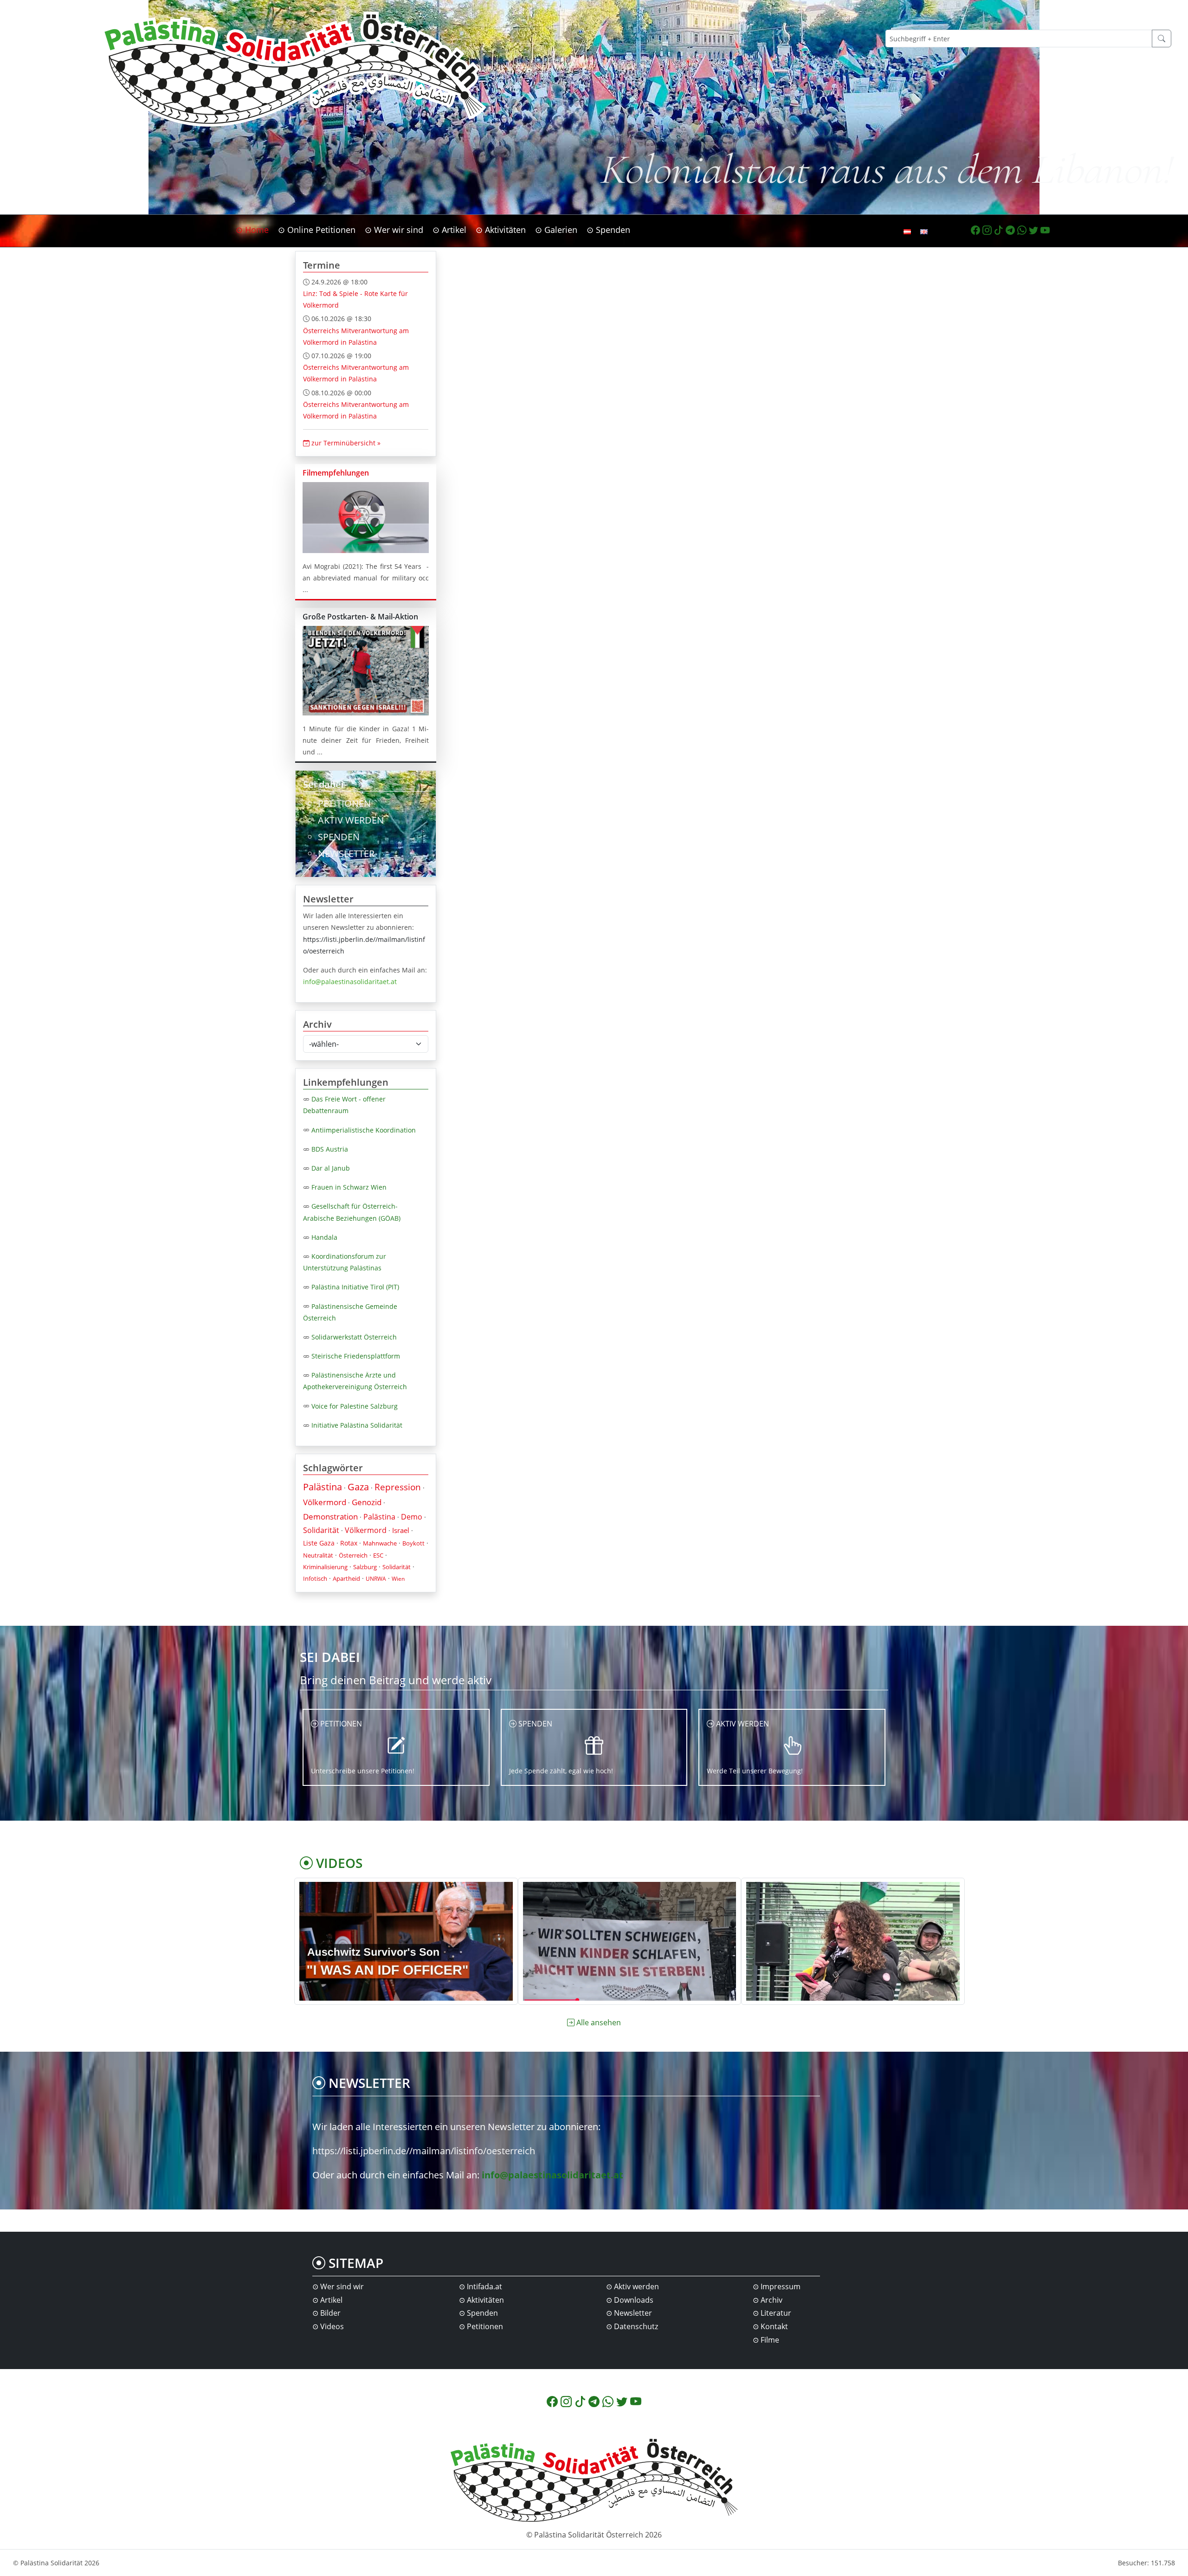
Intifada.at (484, 2286)
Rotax (349, 1543)
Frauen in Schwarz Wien (349, 1187)
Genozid (367, 1502)
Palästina (323, 1487)
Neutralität (318, 1555)
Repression (398, 1487)
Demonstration (330, 1517)
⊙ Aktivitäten (501, 230)
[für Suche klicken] (1162, 39)
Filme (770, 2340)
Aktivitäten (485, 2300)
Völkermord (325, 1502)
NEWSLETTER (346, 853)
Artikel (331, 2300)
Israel (401, 1530)
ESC (378, 1555)
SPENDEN (339, 837)
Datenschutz (636, 2326)
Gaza (358, 1487)
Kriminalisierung (325, 1567)
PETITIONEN (344, 803)
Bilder (330, 2313)
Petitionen (485, 2326)
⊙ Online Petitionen (317, 230)
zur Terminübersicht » (345, 443)
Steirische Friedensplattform (356, 1356)
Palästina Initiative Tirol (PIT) (355, 1287)
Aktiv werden (636, 2286)
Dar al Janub (331, 1168)
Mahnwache (380, 1543)
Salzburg (365, 1567)
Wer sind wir (342, 2286)
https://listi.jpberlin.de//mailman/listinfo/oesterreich (424, 2151)
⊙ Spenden (608, 230)
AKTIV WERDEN (351, 820)
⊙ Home (252, 230)
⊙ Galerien (556, 230)
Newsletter (633, 2313)
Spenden (482, 2313)
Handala (324, 1237)
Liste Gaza (319, 1543)
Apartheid (346, 1578)
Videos (332, 2326)
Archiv (772, 2300)
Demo (412, 1517)
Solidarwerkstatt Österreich (354, 1337)
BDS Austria (330, 1149)
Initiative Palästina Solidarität (357, 1425)
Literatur (776, 2313)
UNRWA (376, 1579)
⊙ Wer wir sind (394, 230)
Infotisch (315, 1578)
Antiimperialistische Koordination (364, 1130)
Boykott (413, 1543)
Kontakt (774, 2326)
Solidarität (321, 1530)
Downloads (634, 2300)
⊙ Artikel (449, 230)
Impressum (781, 2286)
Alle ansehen (599, 2022)
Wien (398, 1579)
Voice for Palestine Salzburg (355, 1406)
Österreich (353, 1555)
